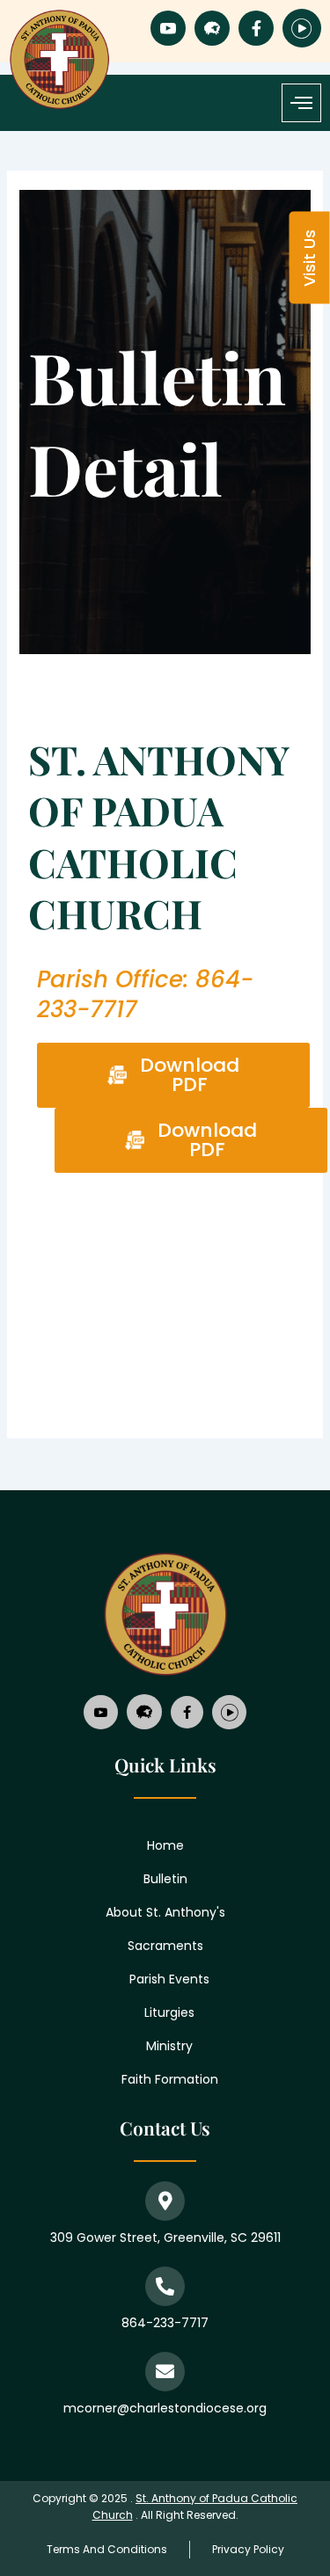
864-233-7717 (165, 2323)
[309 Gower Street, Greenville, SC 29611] (165, 2201)
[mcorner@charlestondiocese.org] (165, 2372)
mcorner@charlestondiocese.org (165, 2408)
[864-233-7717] (165, 2286)
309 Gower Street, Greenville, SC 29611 (165, 2238)
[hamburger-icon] (301, 103)
